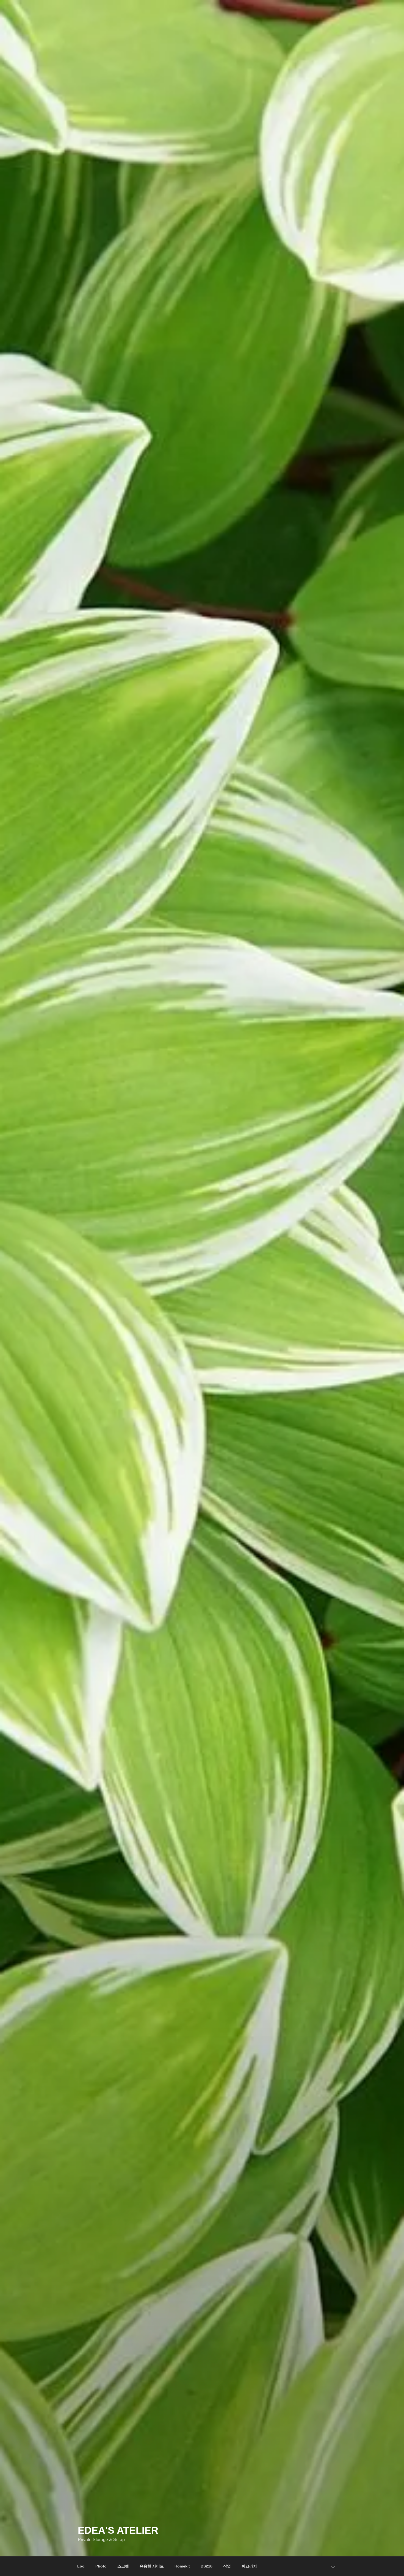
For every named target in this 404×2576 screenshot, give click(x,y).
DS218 (207, 2566)
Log (81, 2566)
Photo (101, 2566)
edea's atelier (118, 2530)
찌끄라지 (249, 2566)
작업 (227, 2566)
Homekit (182, 2566)
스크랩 (123, 2566)
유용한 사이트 (152, 2566)
